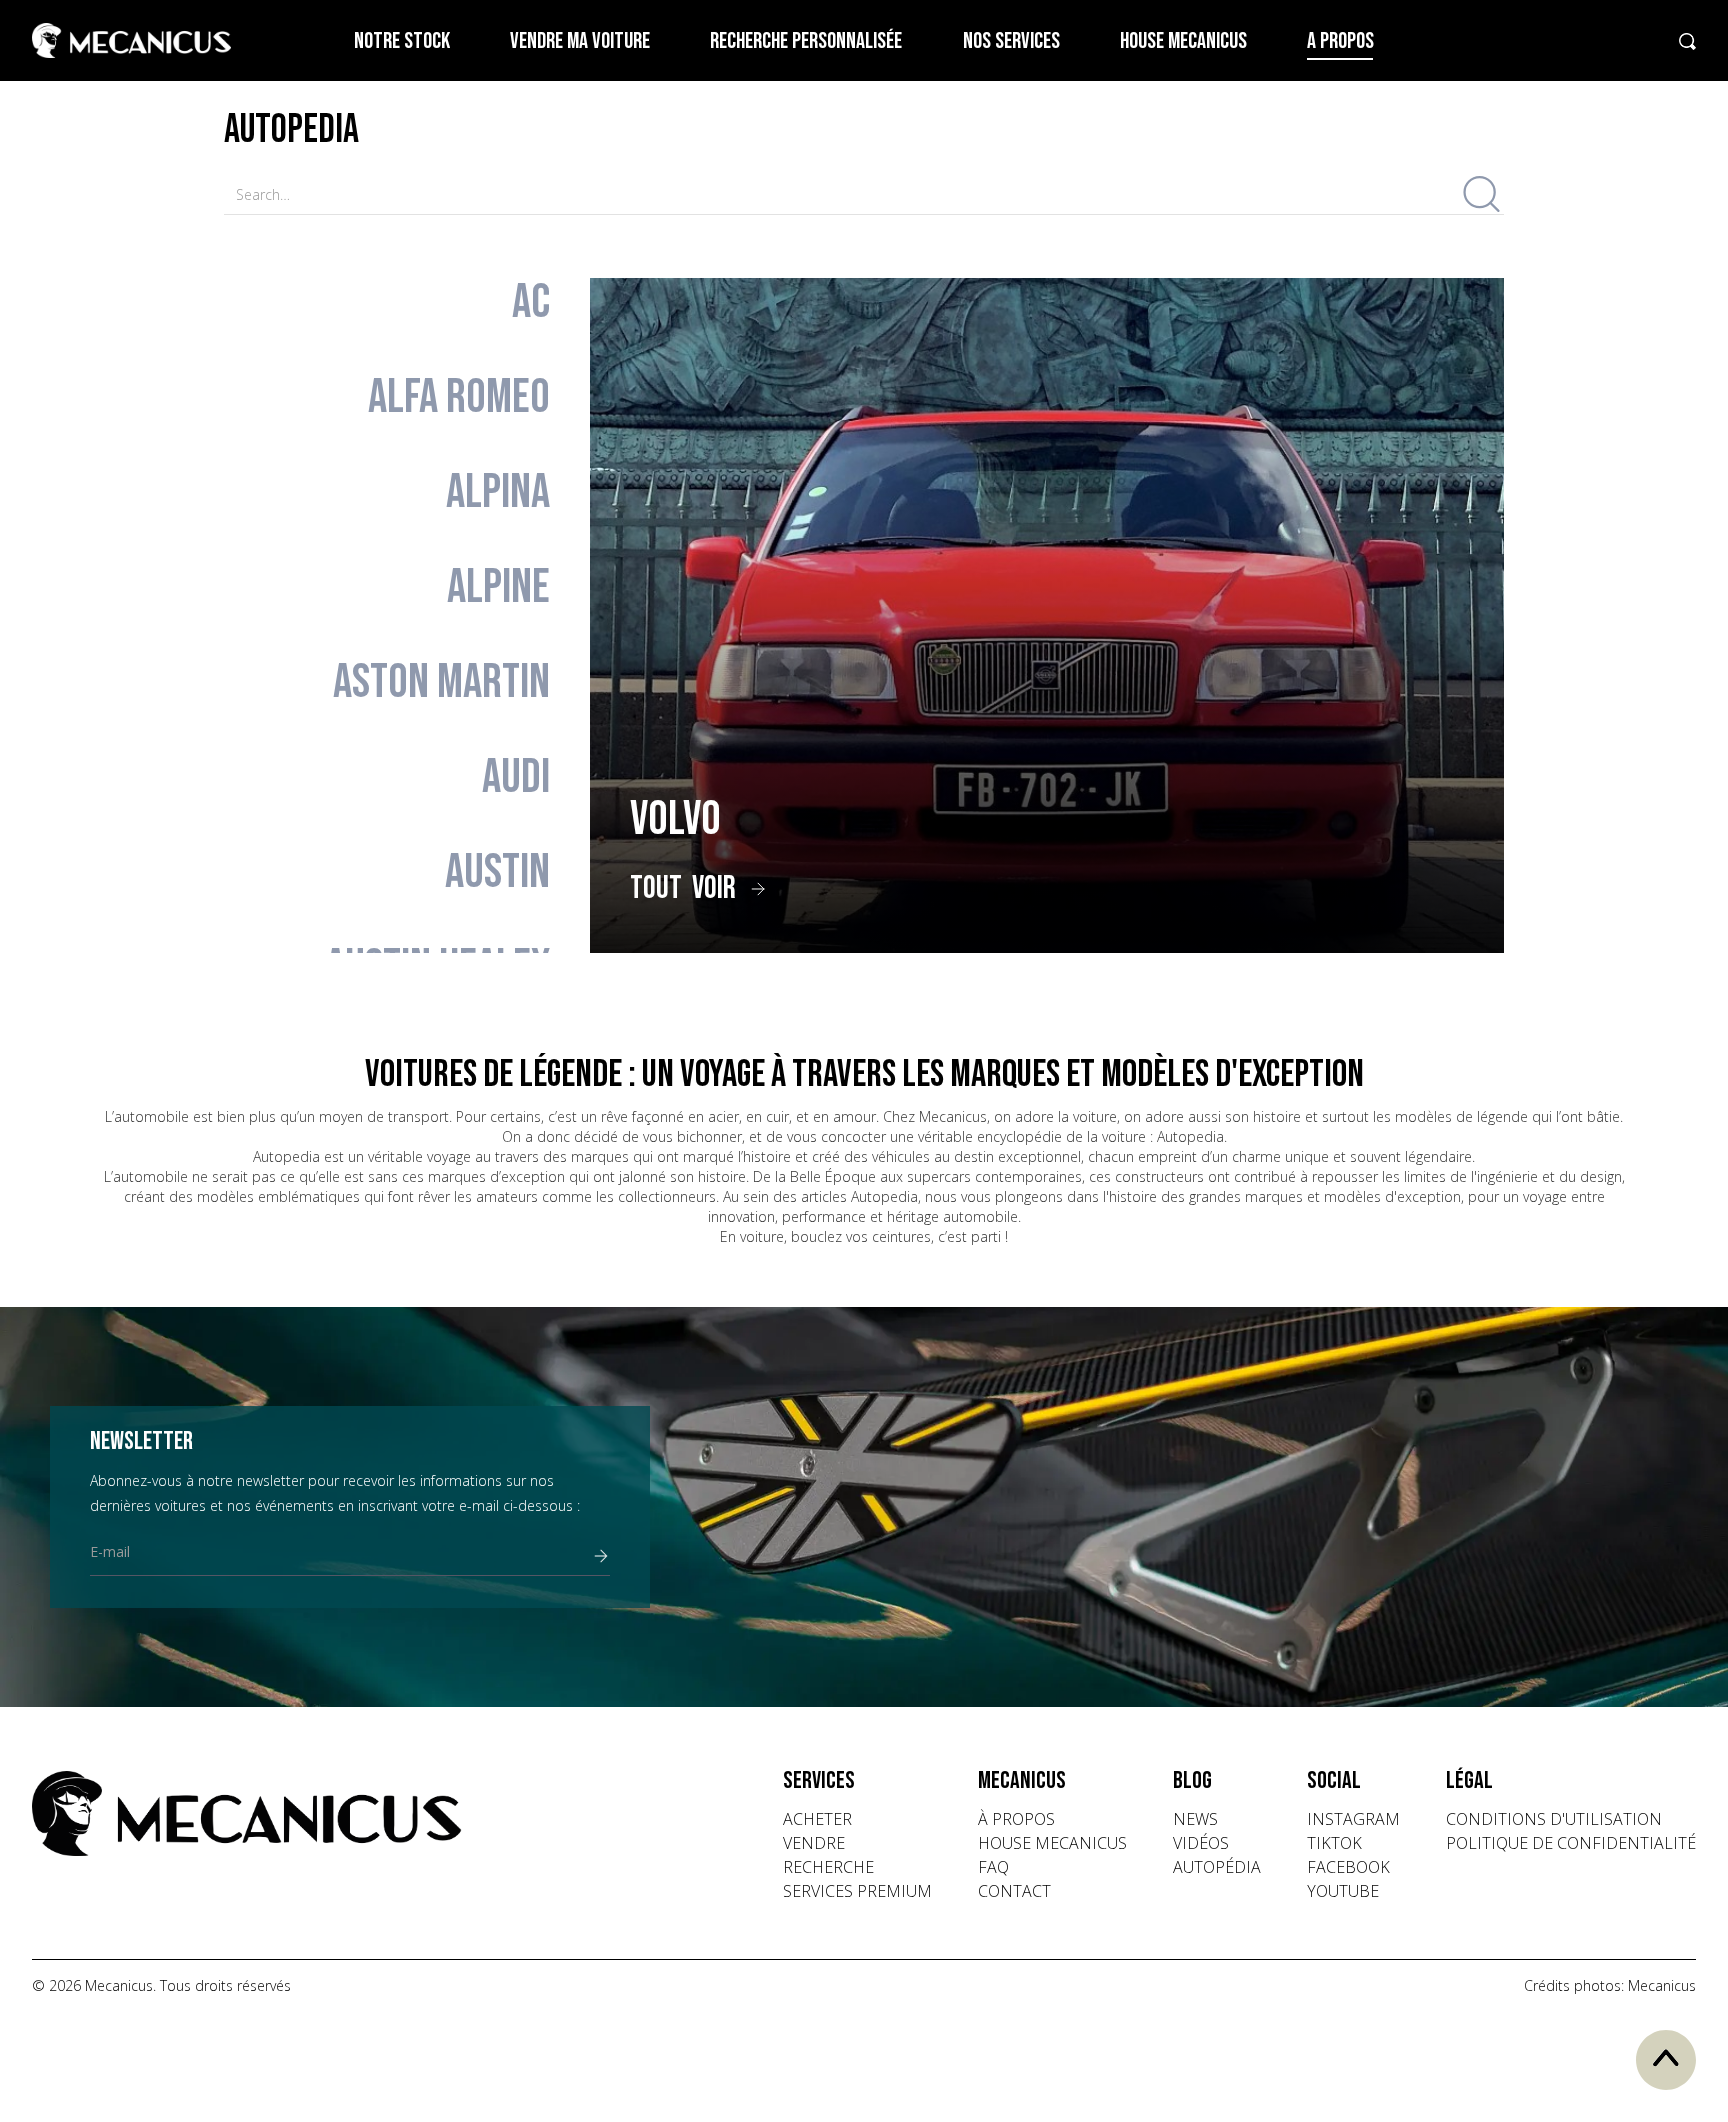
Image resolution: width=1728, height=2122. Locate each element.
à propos (1016, 1819)
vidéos (1201, 1843)
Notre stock (402, 41)
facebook (1348, 1867)
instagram (1353, 1819)
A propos (1340, 41)
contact (1014, 1891)
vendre (814, 1843)
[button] (857, 1781)
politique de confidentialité (1571, 1843)
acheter (817, 1819)
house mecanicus (1052, 1843)
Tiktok (1334, 1843)
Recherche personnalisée (806, 41)
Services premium (857, 1891)
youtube (1343, 1891)
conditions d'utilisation (1554, 1819)
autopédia (1217, 1867)
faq (993, 1867)
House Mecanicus (1183, 41)
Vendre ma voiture (580, 41)
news (1195, 1819)
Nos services (1011, 41)
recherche (828, 1867)
